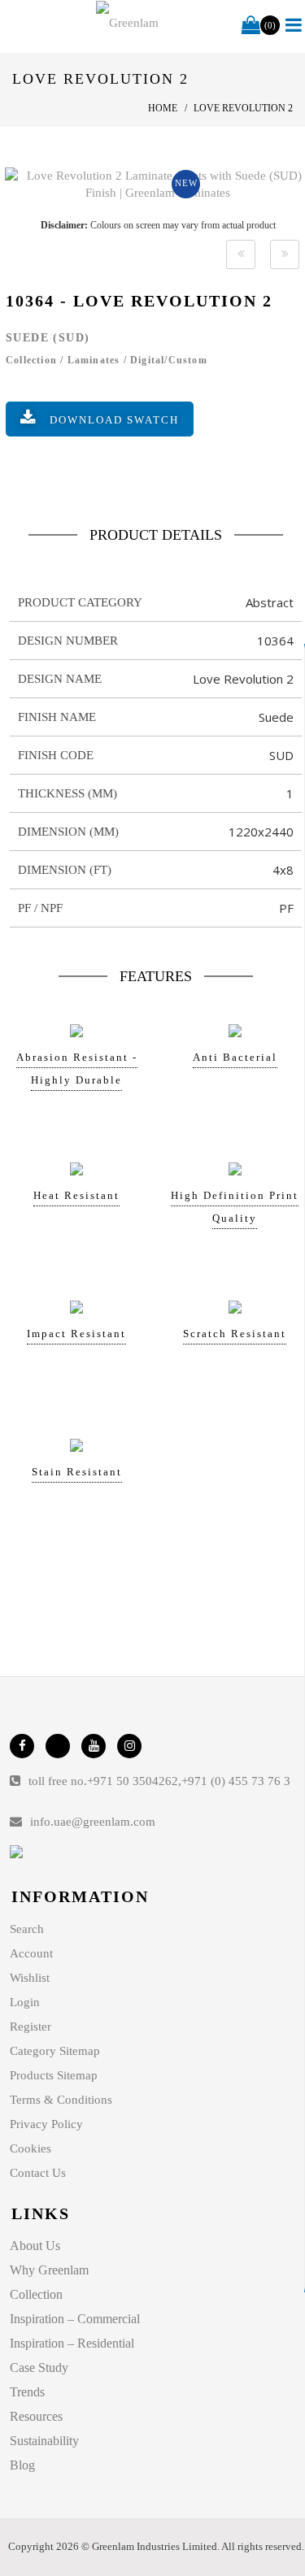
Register (30, 2026)
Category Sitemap (55, 2051)
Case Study (39, 2367)
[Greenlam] (127, 23)
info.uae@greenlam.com (93, 1822)
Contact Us (38, 2173)
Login (25, 2002)
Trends (27, 2392)
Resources (36, 2416)
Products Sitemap (54, 2075)
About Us (35, 2246)
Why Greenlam (49, 2270)
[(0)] (251, 26)
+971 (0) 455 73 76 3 (236, 1781)
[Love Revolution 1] (241, 254)
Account (31, 1953)
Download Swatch (114, 420)
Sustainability (44, 2441)
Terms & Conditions (61, 2100)
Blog (22, 2465)
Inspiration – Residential (72, 2343)
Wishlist (30, 1978)
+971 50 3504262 (133, 1781)
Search (27, 1929)
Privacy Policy (46, 2124)
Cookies (30, 2148)
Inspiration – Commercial (75, 2319)
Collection (36, 2294)
